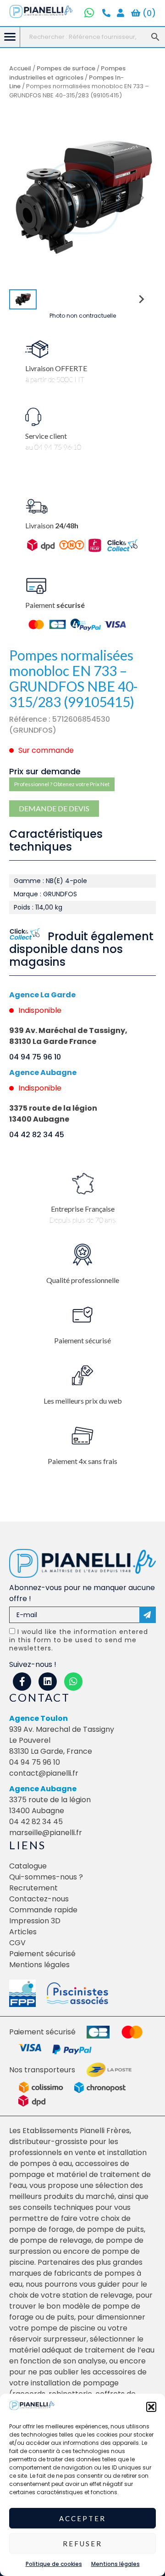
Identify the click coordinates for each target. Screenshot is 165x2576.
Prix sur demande (45, 771)
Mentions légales (115, 2564)
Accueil (20, 68)
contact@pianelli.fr (44, 1773)
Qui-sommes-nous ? (46, 1877)
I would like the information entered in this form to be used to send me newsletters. (79, 1640)
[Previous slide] (24, 198)
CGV (17, 1943)
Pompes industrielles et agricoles (67, 73)
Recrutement (33, 1888)
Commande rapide (43, 1910)
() (148, 13)
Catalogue (28, 1866)
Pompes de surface (66, 68)
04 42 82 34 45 (37, 1135)
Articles (23, 1932)
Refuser (82, 2544)
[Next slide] (141, 198)
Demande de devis (54, 808)
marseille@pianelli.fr (46, 1833)
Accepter (82, 2518)
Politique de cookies (54, 2564)
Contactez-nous (39, 1899)
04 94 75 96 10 (35, 1057)
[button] (151, 2407)
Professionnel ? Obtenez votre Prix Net (62, 784)
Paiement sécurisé (42, 1954)
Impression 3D (35, 1921)
